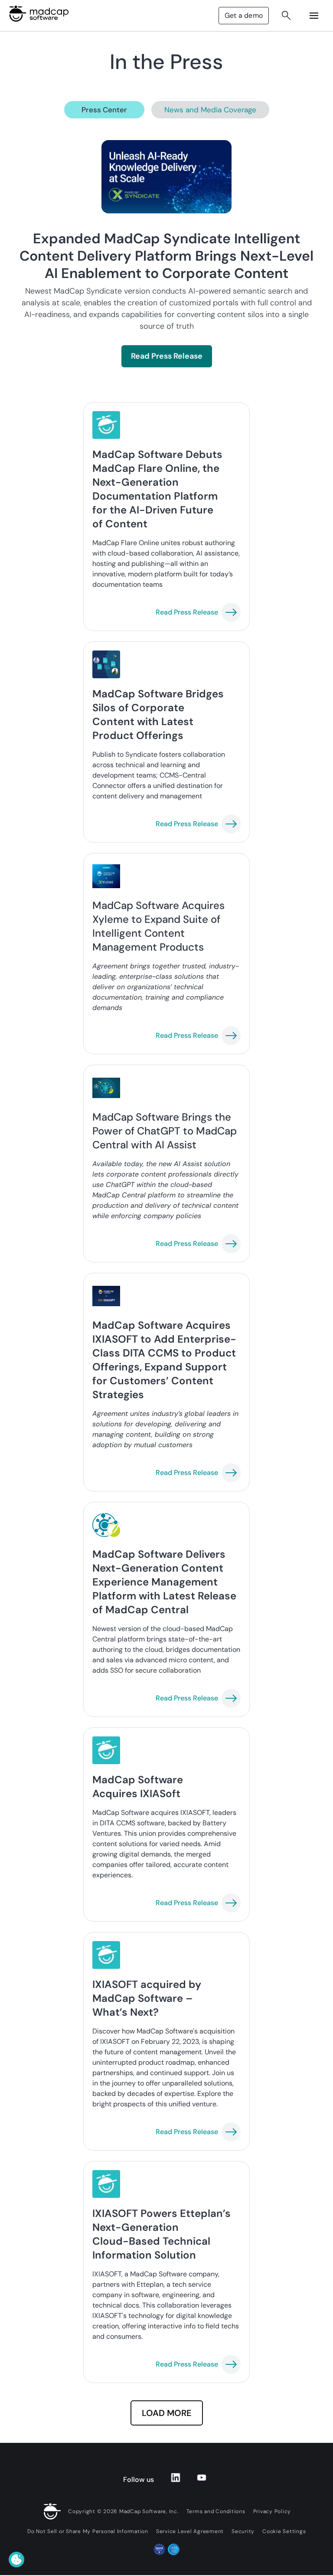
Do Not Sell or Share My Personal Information (88, 2531)
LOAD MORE (167, 2413)
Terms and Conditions (216, 2511)
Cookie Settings (284, 2531)
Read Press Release (167, 356)
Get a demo (244, 15)
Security (243, 2531)
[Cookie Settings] (16, 2560)
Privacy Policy (272, 2511)
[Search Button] (286, 16)
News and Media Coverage (210, 110)
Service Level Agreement (190, 2531)
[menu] (314, 16)
